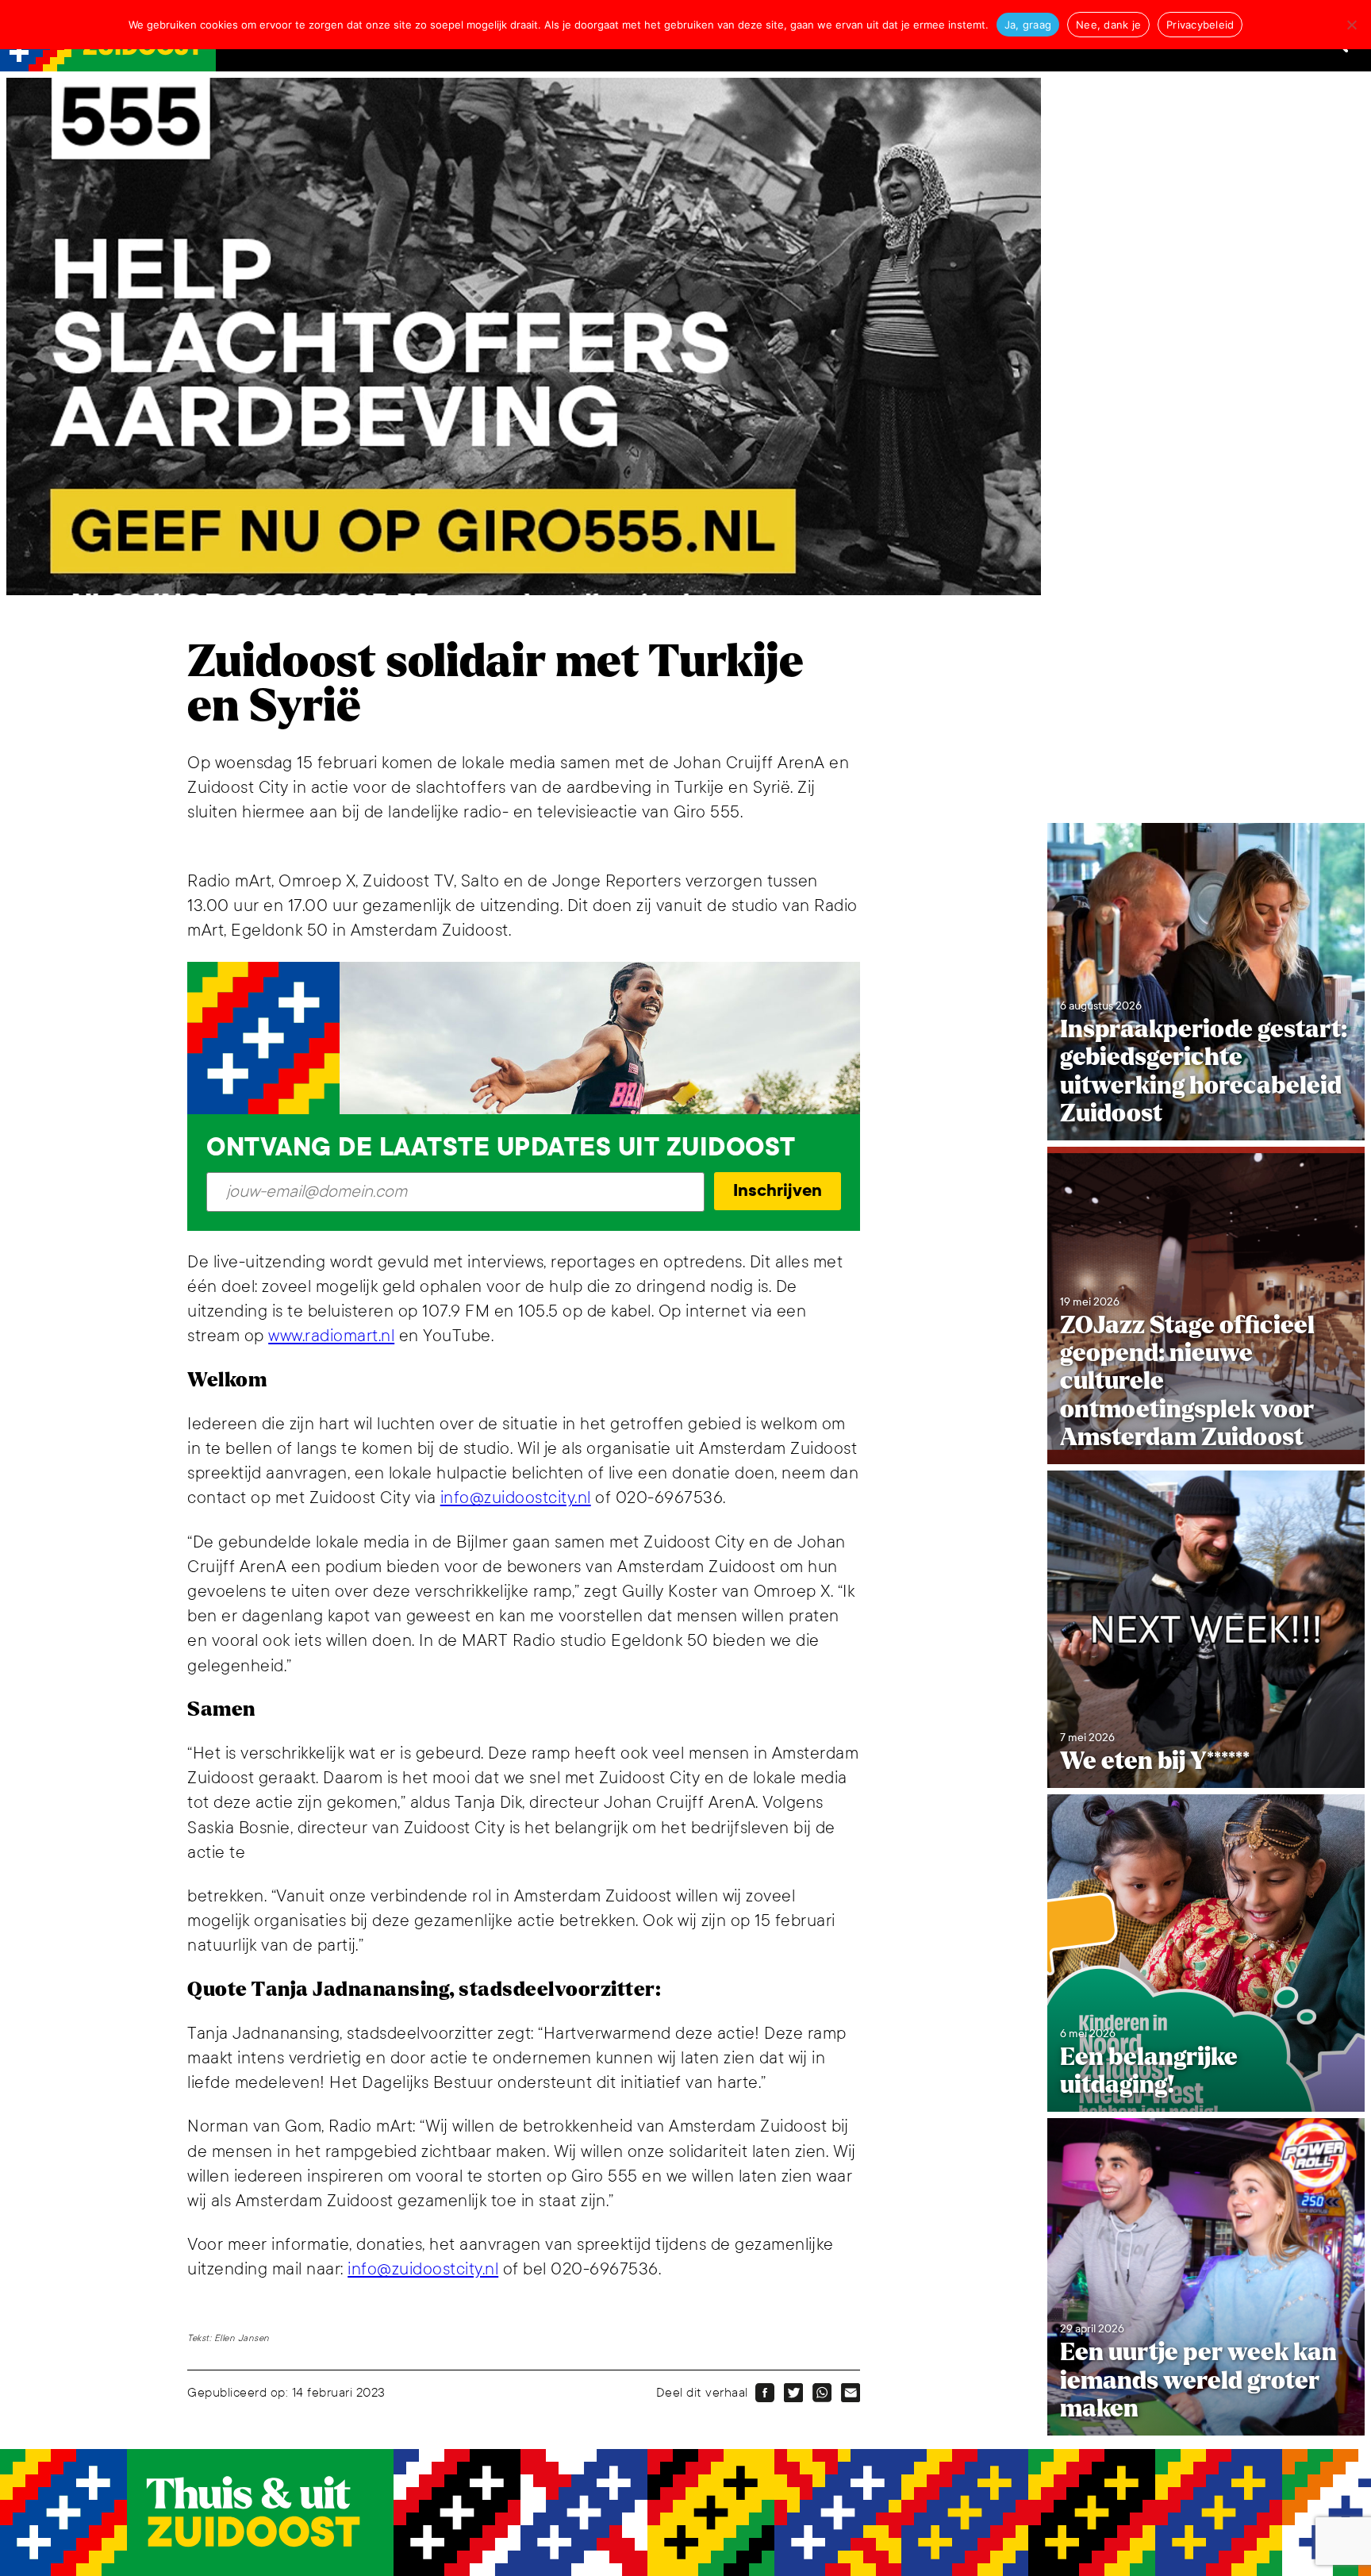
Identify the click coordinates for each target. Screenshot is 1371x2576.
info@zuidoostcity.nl (516, 1498)
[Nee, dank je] (1351, 25)
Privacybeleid (1200, 25)
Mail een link (851, 2393)
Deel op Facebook (765, 2393)
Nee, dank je (1108, 25)
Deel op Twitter (793, 2393)
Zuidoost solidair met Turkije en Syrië (495, 684)
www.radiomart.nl (331, 1336)
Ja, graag (1028, 25)
